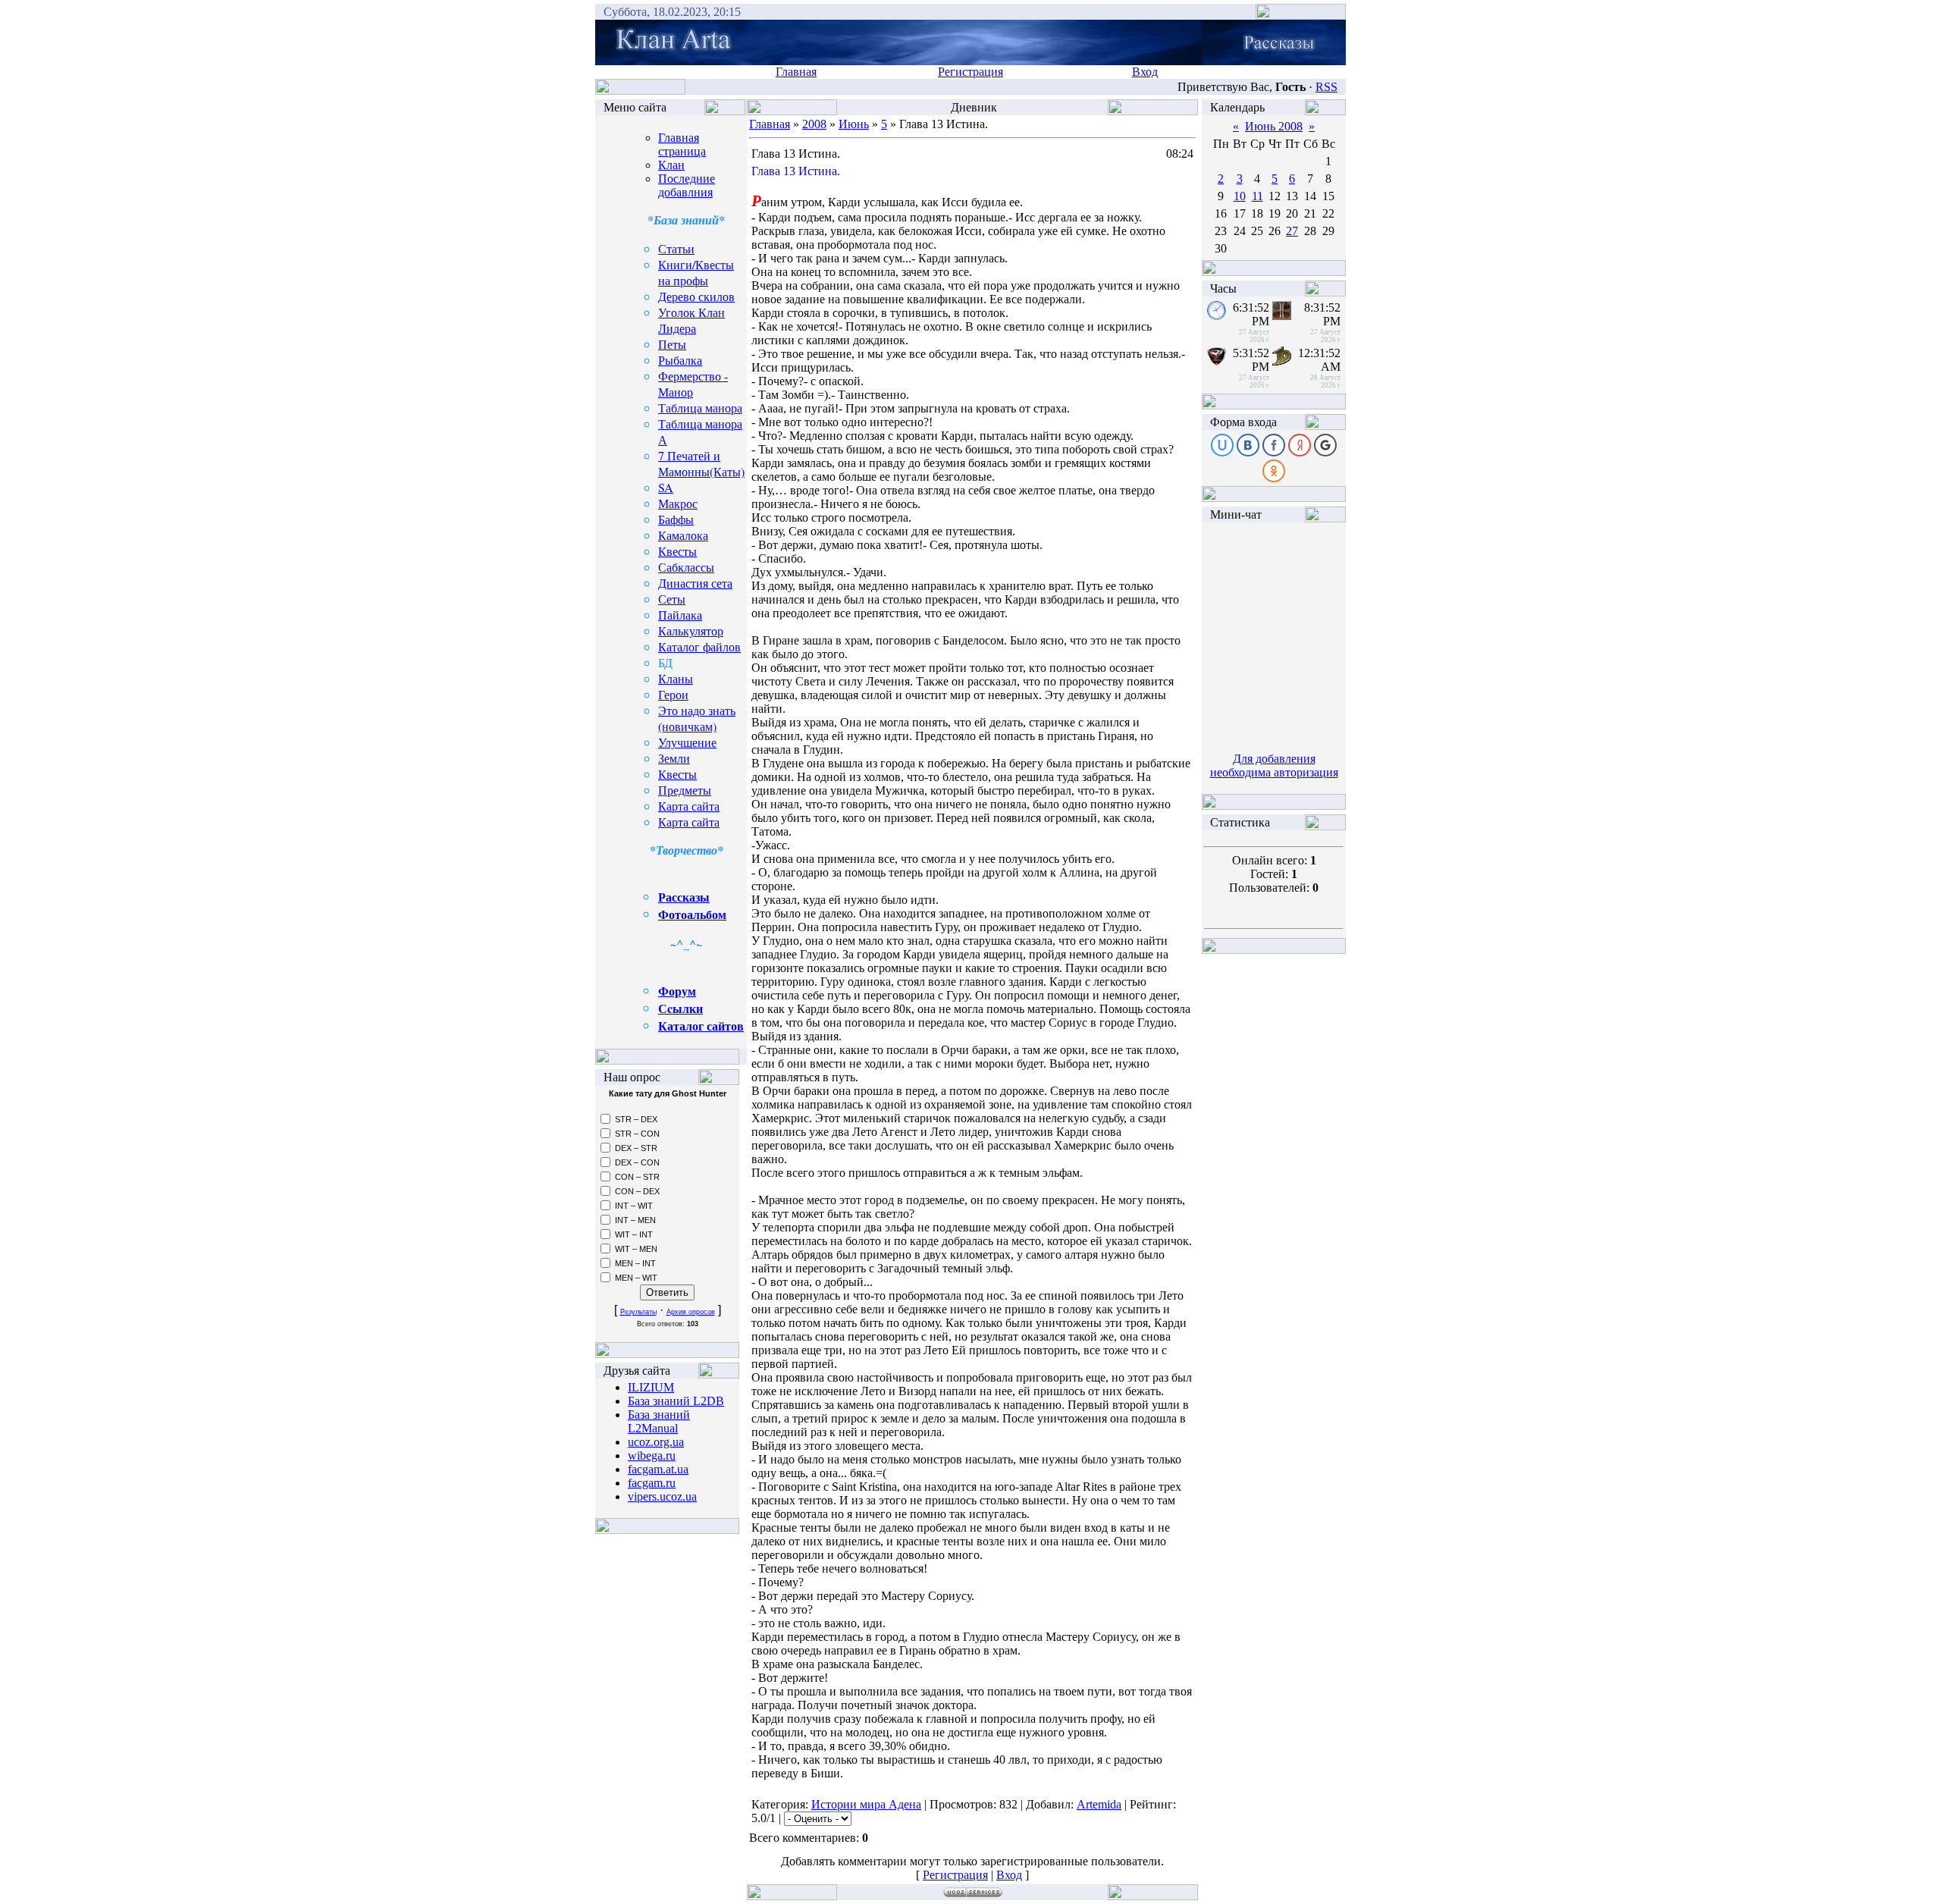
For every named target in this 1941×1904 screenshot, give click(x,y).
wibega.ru (652, 1455)
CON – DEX (637, 1191)
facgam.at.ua (658, 1469)
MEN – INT (635, 1263)
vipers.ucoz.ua (662, 1496)
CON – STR (637, 1177)
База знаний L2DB (676, 1401)
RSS (1326, 87)
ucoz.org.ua (656, 1442)
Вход (1145, 72)
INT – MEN (635, 1220)
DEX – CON (637, 1162)
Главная (796, 72)
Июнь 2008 (1274, 126)
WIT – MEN (636, 1249)
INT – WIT (634, 1206)
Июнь (854, 124)
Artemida (1099, 1804)
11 (1257, 196)
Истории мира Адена (866, 1804)
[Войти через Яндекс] (1300, 445)
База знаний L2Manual (659, 1421)
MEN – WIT (636, 1278)
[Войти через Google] (1325, 445)
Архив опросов (691, 1312)
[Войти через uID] (1222, 445)
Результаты (638, 1312)
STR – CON (637, 1134)
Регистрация (970, 72)
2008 (814, 124)
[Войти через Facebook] (1274, 445)
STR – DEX (636, 1119)
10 (1240, 196)
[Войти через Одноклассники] (1274, 471)
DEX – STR (636, 1148)
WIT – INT (634, 1234)
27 (1292, 231)
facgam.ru (652, 1483)
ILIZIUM (651, 1387)
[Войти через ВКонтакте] (1248, 445)
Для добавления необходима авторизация (1274, 765)
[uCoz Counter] (1274, 836)
